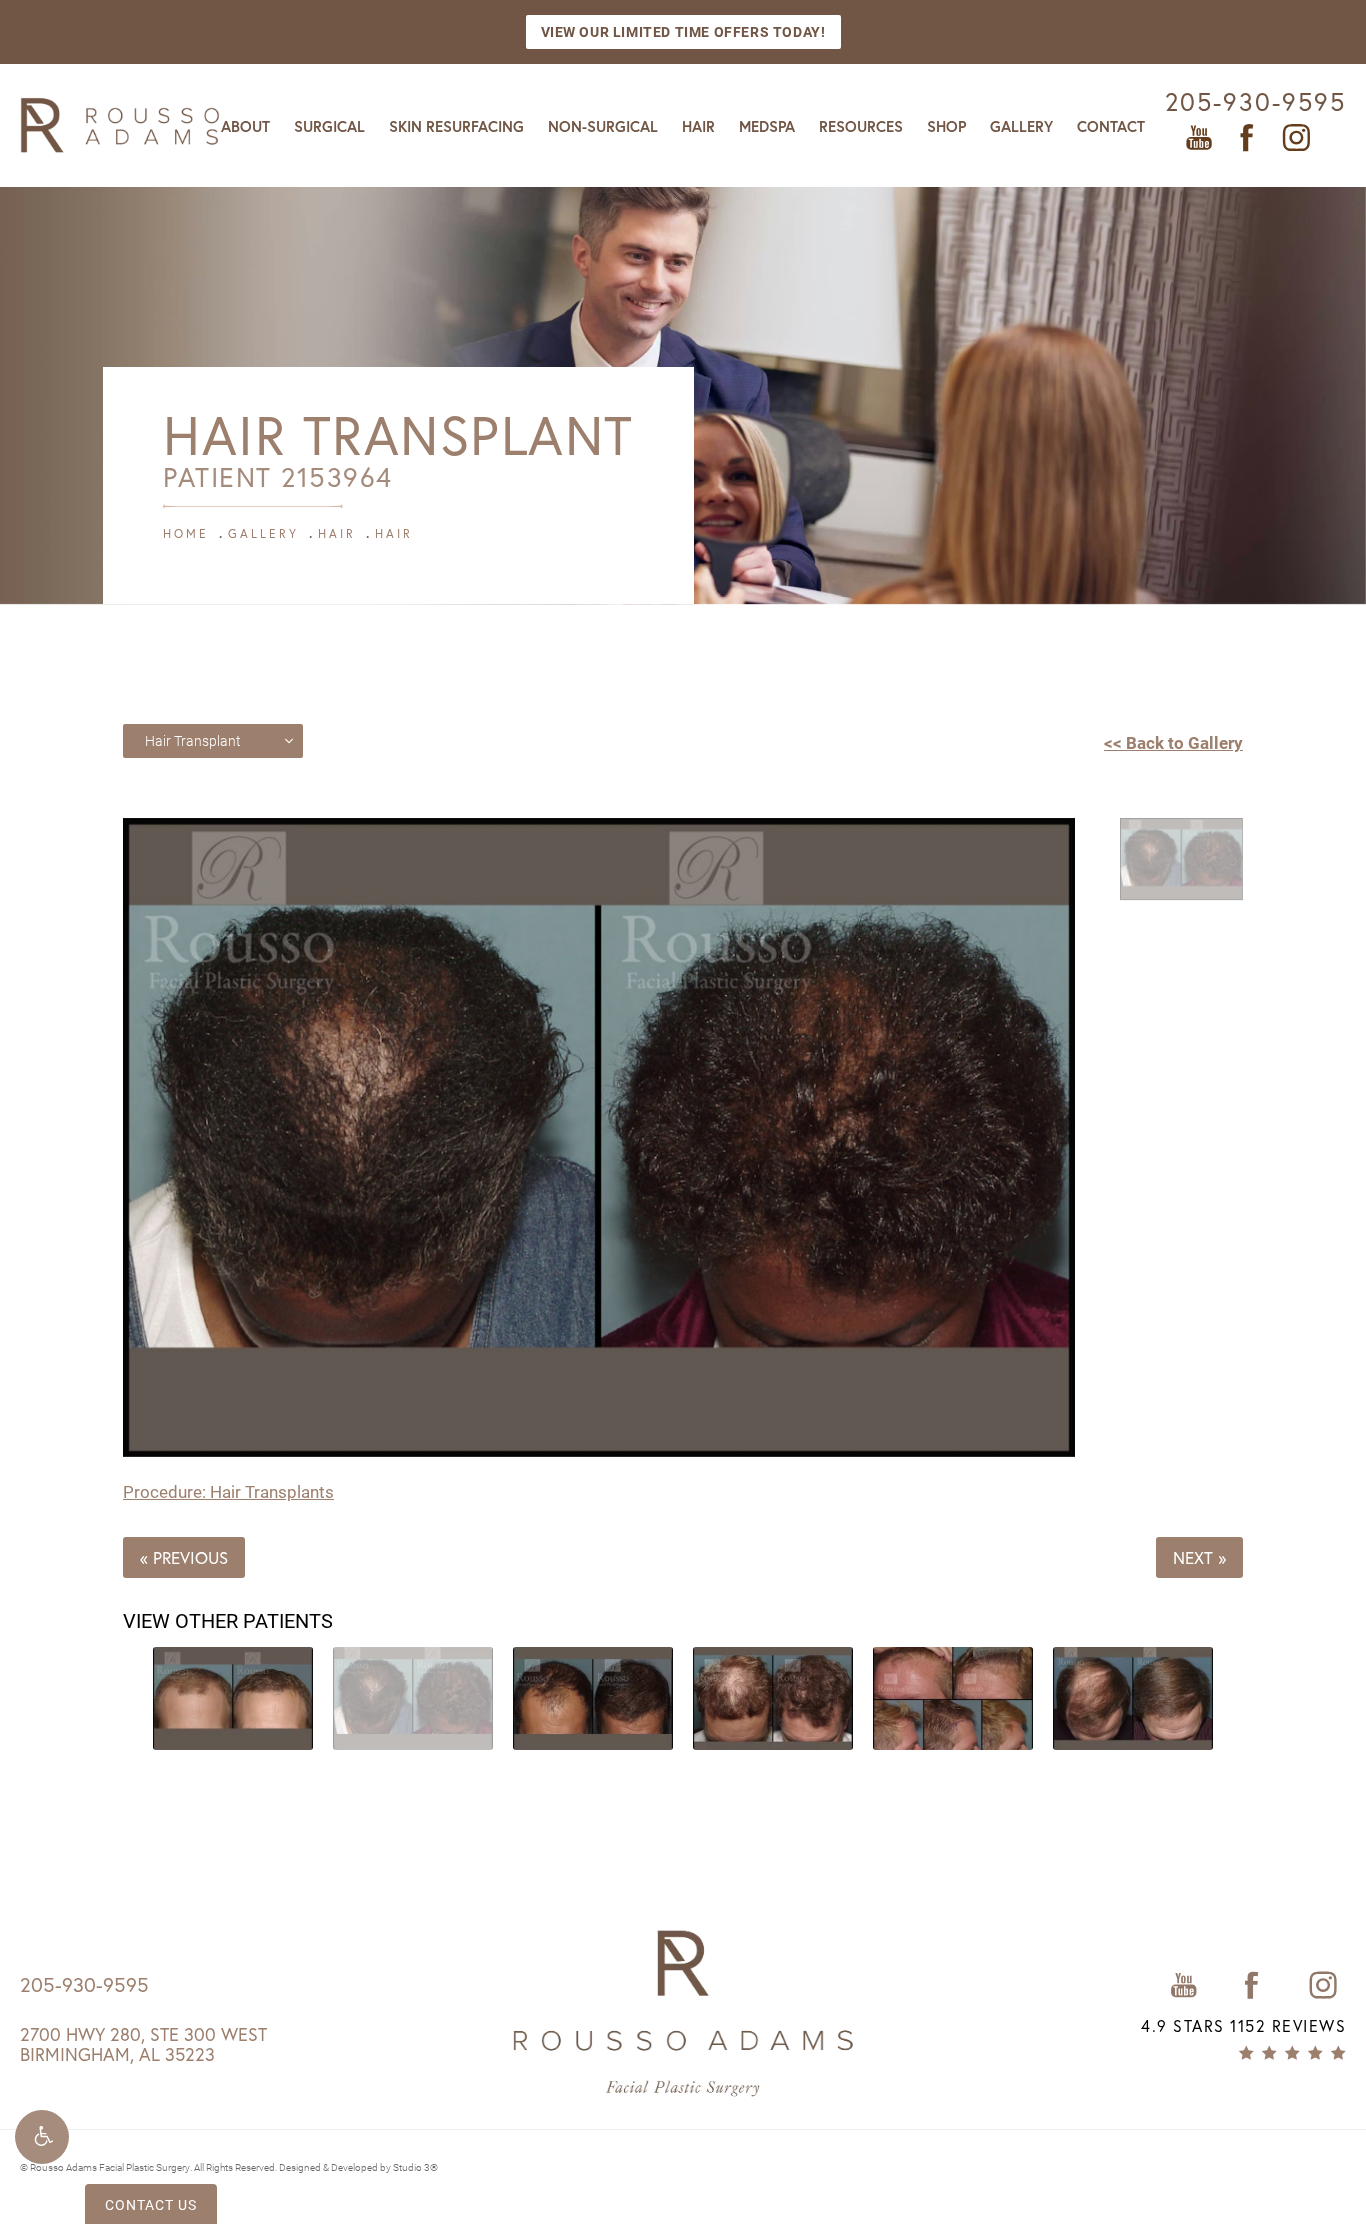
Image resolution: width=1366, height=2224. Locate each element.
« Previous (184, 1557)
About (245, 126)
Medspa (767, 126)
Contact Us (151, 2204)
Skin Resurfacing (456, 126)
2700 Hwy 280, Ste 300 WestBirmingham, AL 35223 (143, 2044)
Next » (1199, 1557)
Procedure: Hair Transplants (228, 1491)
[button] (42, 2137)
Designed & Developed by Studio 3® (358, 2167)
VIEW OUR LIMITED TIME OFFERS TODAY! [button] (683, 31)
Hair (698, 126)
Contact (1111, 126)
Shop (946, 126)
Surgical (329, 126)
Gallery (1021, 126)
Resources (861, 126)
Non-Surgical (603, 126)
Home (186, 533)
